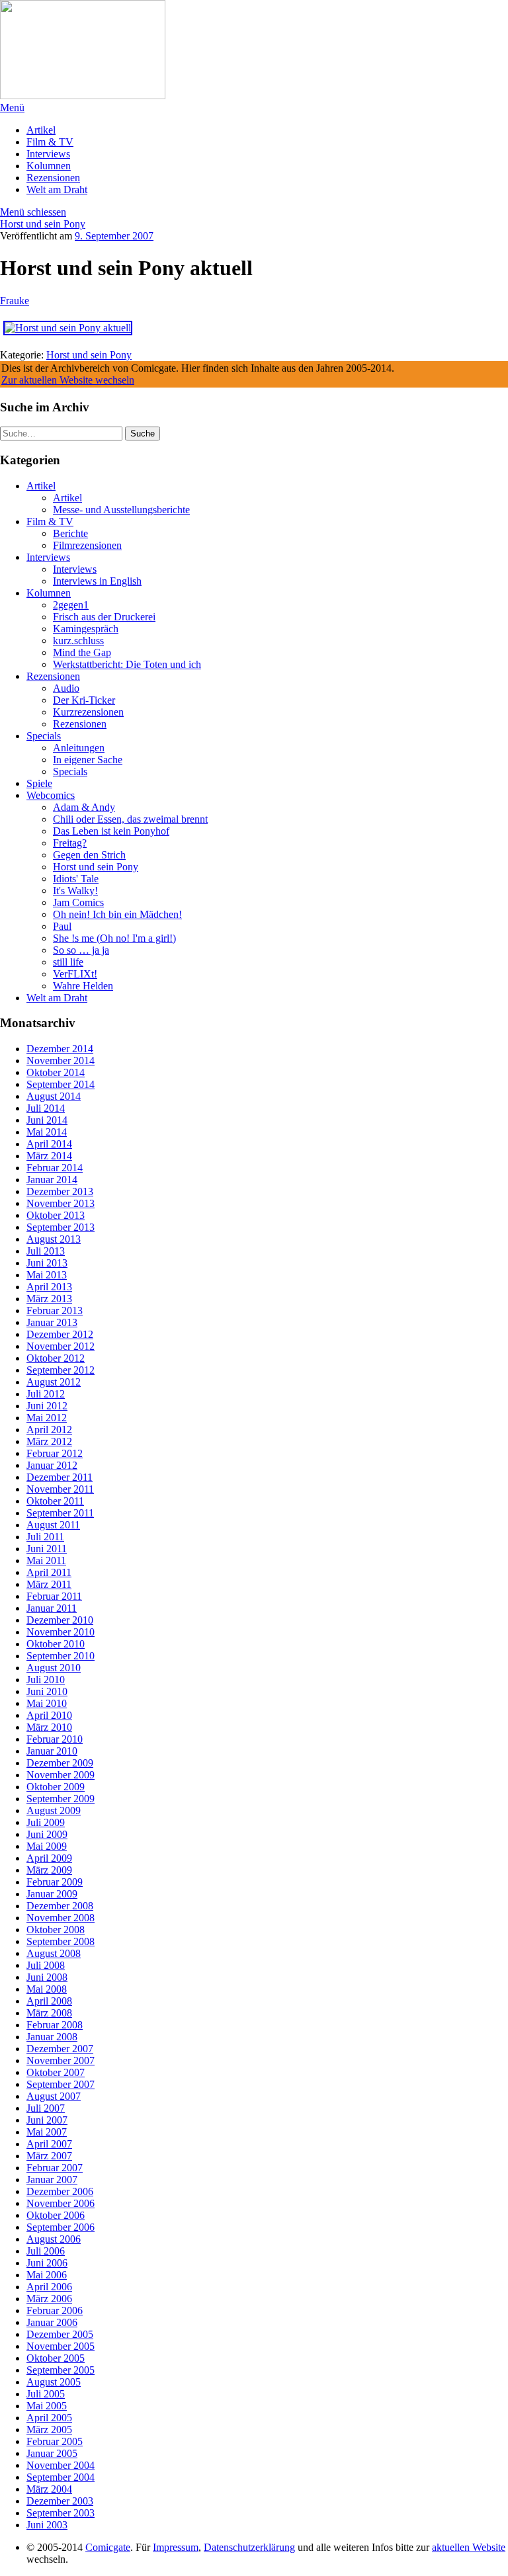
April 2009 (49, 1858)
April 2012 (49, 1430)
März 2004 (49, 2489)
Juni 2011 (47, 1549)
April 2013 (49, 1287)
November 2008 (61, 1918)
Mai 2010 (47, 1703)
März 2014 (49, 1156)
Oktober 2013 (56, 1215)
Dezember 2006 (60, 2191)
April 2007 (49, 2144)
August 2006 (54, 2239)
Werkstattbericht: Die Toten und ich (127, 664)
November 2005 (61, 2346)
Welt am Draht (57, 189)
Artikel (41, 130)
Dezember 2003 (60, 2501)
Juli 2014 (46, 1108)
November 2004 (61, 2465)
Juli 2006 (46, 2251)
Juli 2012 (46, 1394)
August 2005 (54, 2382)
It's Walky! (75, 891)
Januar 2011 (52, 1608)
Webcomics (51, 795)
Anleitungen (79, 748)
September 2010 (61, 1656)
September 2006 (61, 2227)
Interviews (48, 154)
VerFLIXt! (75, 974)
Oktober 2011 (55, 1501)
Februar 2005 (55, 2441)
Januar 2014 (52, 1180)
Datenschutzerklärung (249, 2547)
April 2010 (49, 1715)
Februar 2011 (54, 1596)
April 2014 (49, 1144)
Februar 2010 (55, 1739)
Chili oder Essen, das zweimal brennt (130, 819)
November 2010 (61, 1632)
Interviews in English (97, 581)
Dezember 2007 (60, 2049)
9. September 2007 (114, 236)
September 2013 (61, 1227)
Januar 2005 (52, 2453)
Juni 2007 (47, 2120)
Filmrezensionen (87, 545)
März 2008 (49, 2013)
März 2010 (49, 1727)
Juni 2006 (47, 2263)
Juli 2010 (46, 1680)
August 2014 (54, 1096)
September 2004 (61, 2477)
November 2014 (61, 1060)
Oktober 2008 (56, 1930)
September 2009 (61, 1799)
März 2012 (49, 1441)
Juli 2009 (46, 1822)
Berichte (70, 533)
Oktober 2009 (56, 1787)
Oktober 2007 (56, 2072)
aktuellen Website (469, 2547)
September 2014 (61, 1084)
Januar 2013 (52, 1322)
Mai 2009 (47, 1846)
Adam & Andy (84, 807)
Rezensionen (53, 178)
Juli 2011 (45, 1537)
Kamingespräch (86, 629)
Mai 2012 (47, 1418)
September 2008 (61, 1941)
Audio (66, 688)
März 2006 (49, 2299)
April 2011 (49, 1572)
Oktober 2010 (56, 1644)
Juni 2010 (47, 1691)
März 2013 (49, 1299)
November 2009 (61, 1775)
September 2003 (61, 2513)
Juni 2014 (47, 1120)
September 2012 (61, 1370)
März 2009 (49, 1870)
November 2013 (61, 1203)
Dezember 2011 (60, 1477)
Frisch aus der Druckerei (104, 617)
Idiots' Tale (76, 879)
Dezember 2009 (60, 1763)
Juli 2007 (46, 2108)
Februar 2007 (55, 2168)
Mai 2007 (47, 2132)
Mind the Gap (82, 652)
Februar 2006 (55, 2310)
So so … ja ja (81, 950)
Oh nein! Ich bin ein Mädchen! (117, 914)
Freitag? (70, 843)
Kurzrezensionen (88, 712)
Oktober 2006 (56, 2215)
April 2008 (49, 2001)
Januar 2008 (52, 2037)
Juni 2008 (47, 1977)
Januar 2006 (52, 2322)
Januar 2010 (52, 1751)
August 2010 (54, 1668)
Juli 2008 (46, 1965)
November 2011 (60, 1489)
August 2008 (54, 1953)
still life (68, 962)
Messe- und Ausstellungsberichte (121, 510)
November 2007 (61, 2060)
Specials (44, 736)
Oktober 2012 (56, 1358)
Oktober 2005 (56, 2358)
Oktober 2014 (56, 1072)
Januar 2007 (52, 2180)
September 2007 (61, 2084)
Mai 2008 (47, 1989)
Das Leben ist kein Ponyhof (111, 831)
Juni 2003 (47, 2525)
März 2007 (49, 2156)
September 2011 (60, 1513)
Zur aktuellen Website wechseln (68, 380)
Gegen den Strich (89, 855)
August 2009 (54, 1810)
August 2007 (54, 2096)
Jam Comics (78, 902)
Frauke (15, 301)
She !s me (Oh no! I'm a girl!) (114, 938)
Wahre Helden (83, 986)
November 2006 (61, 2203)
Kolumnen (49, 166)
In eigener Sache (88, 760)
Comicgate (108, 2547)
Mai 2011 (46, 1560)
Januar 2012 (52, 1465)
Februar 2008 (55, 2025)
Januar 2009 (52, 1894)
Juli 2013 (46, 1251)
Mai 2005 (47, 2406)
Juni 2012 (47, 1406)
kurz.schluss (78, 641)
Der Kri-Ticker (84, 700)
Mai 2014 (47, 1132)
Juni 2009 (47, 1834)
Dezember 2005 (60, 2334)
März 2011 (49, 1584)
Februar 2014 (55, 1168)
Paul (62, 926)
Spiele (39, 783)
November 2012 (61, 1346)
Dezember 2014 (60, 1049)
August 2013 (54, 1239)
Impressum (176, 2547)
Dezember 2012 (60, 1334)
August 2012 (54, 1382)
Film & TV (50, 142)
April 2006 (49, 2287)
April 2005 (49, 2418)
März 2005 (49, 2430)
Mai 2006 (47, 2275)
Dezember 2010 (60, 1620)
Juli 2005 (46, 2394)
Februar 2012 (55, 1453)
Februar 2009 (55, 1882)
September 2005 (61, 2370)
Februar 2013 (55, 1310)
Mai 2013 (47, 1275)
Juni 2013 (47, 1263)
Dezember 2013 (60, 1191)
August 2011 (53, 1525)
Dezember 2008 (60, 1906)
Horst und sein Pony (43, 224)
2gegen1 (71, 605)
